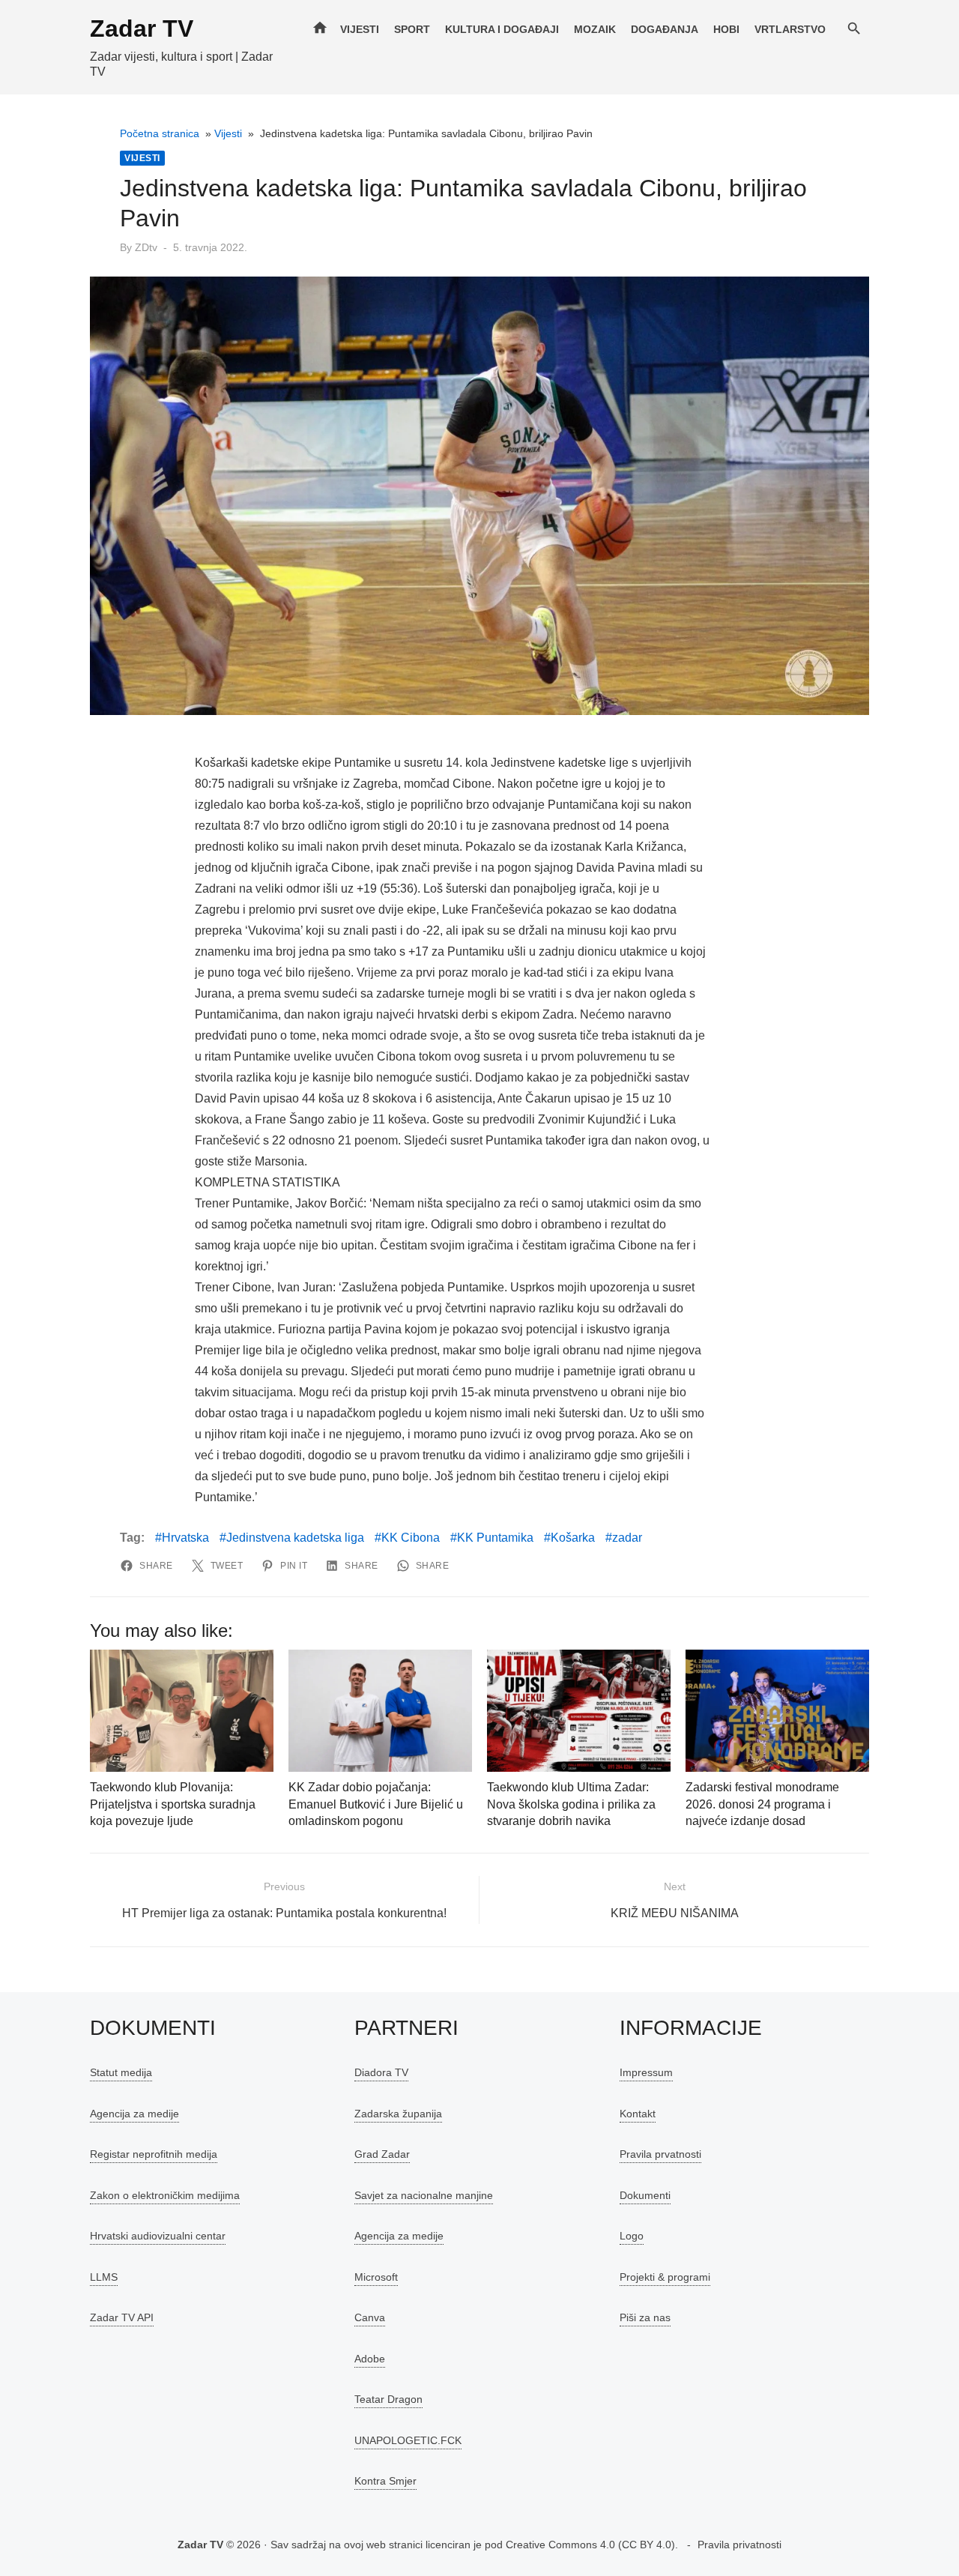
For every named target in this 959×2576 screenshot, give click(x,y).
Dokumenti (645, 2195)
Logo (632, 2236)
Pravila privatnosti (739, 2545)
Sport (412, 29)
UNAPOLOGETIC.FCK (408, 2440)
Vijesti (360, 29)
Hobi (726, 29)
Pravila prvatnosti (660, 2154)
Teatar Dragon (388, 2399)
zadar (627, 1538)
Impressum (646, 2072)
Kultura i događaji (502, 29)
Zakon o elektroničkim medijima (165, 2195)
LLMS (104, 2277)
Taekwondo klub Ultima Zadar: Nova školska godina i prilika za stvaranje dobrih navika (571, 1804)
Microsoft (376, 2277)
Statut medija (121, 2072)
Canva (370, 2317)
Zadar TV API (122, 2317)
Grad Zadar (382, 2154)
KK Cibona (411, 1538)
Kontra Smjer (385, 2481)
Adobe (370, 2359)
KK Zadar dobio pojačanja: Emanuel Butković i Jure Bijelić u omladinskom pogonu (376, 1804)
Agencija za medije (134, 2114)
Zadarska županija (398, 2114)
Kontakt (638, 2114)
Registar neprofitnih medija (154, 2154)
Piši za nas (645, 2317)
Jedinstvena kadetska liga (295, 1538)
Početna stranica (160, 133)
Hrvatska (185, 1538)
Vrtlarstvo (790, 29)
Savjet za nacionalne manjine (424, 2195)
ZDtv (146, 247)
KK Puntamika (495, 1538)
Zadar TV (142, 28)
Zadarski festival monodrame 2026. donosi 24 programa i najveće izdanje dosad (762, 1804)
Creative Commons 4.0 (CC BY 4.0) (590, 2545)
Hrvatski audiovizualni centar (158, 2236)
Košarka (573, 1538)
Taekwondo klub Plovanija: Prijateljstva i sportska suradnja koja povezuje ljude (173, 1804)
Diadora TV (381, 2072)
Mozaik (595, 29)
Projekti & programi (665, 2277)
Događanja (665, 29)
